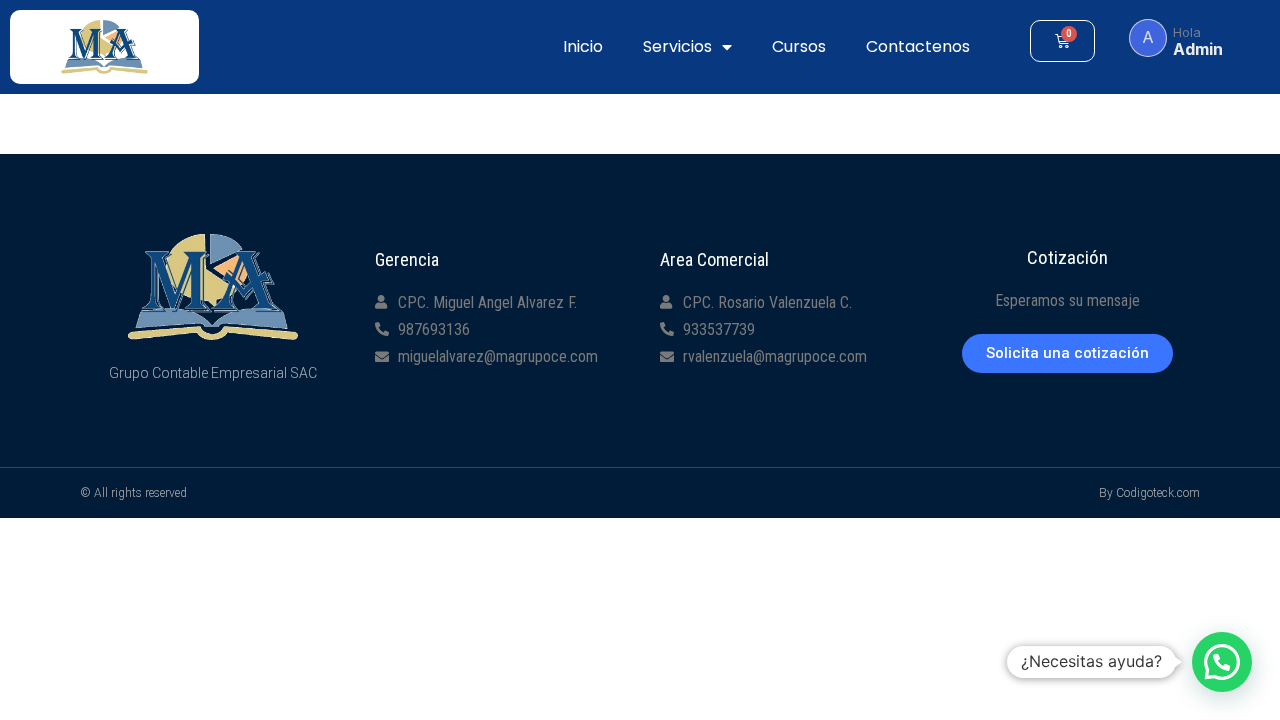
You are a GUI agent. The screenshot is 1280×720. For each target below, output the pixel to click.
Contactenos (918, 46)
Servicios (677, 46)
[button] (1067, 353)
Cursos (799, 46)
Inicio (583, 46)
